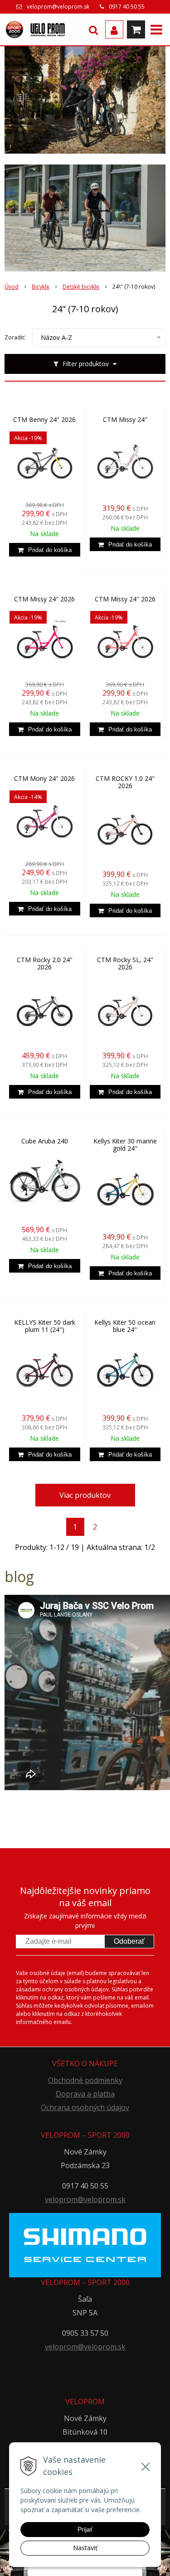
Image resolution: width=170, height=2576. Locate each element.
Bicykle (41, 287)
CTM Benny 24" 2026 (44, 420)
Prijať (85, 2529)
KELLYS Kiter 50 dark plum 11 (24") (45, 1326)
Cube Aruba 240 (45, 1141)
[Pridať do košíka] (45, 550)
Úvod (12, 287)
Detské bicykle (81, 287)
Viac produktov (85, 1495)
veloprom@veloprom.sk (58, 7)
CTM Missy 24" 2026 (44, 599)
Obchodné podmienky (85, 2080)
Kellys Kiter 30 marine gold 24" (125, 1145)
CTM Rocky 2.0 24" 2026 (45, 964)
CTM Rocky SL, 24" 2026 (125, 964)
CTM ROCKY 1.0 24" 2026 (125, 782)
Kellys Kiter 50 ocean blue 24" (125, 1326)
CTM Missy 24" (125, 420)
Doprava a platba (85, 2094)
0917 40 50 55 (127, 7)
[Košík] (136, 29)
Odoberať (129, 1941)
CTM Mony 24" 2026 (44, 779)
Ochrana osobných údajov (85, 2107)
